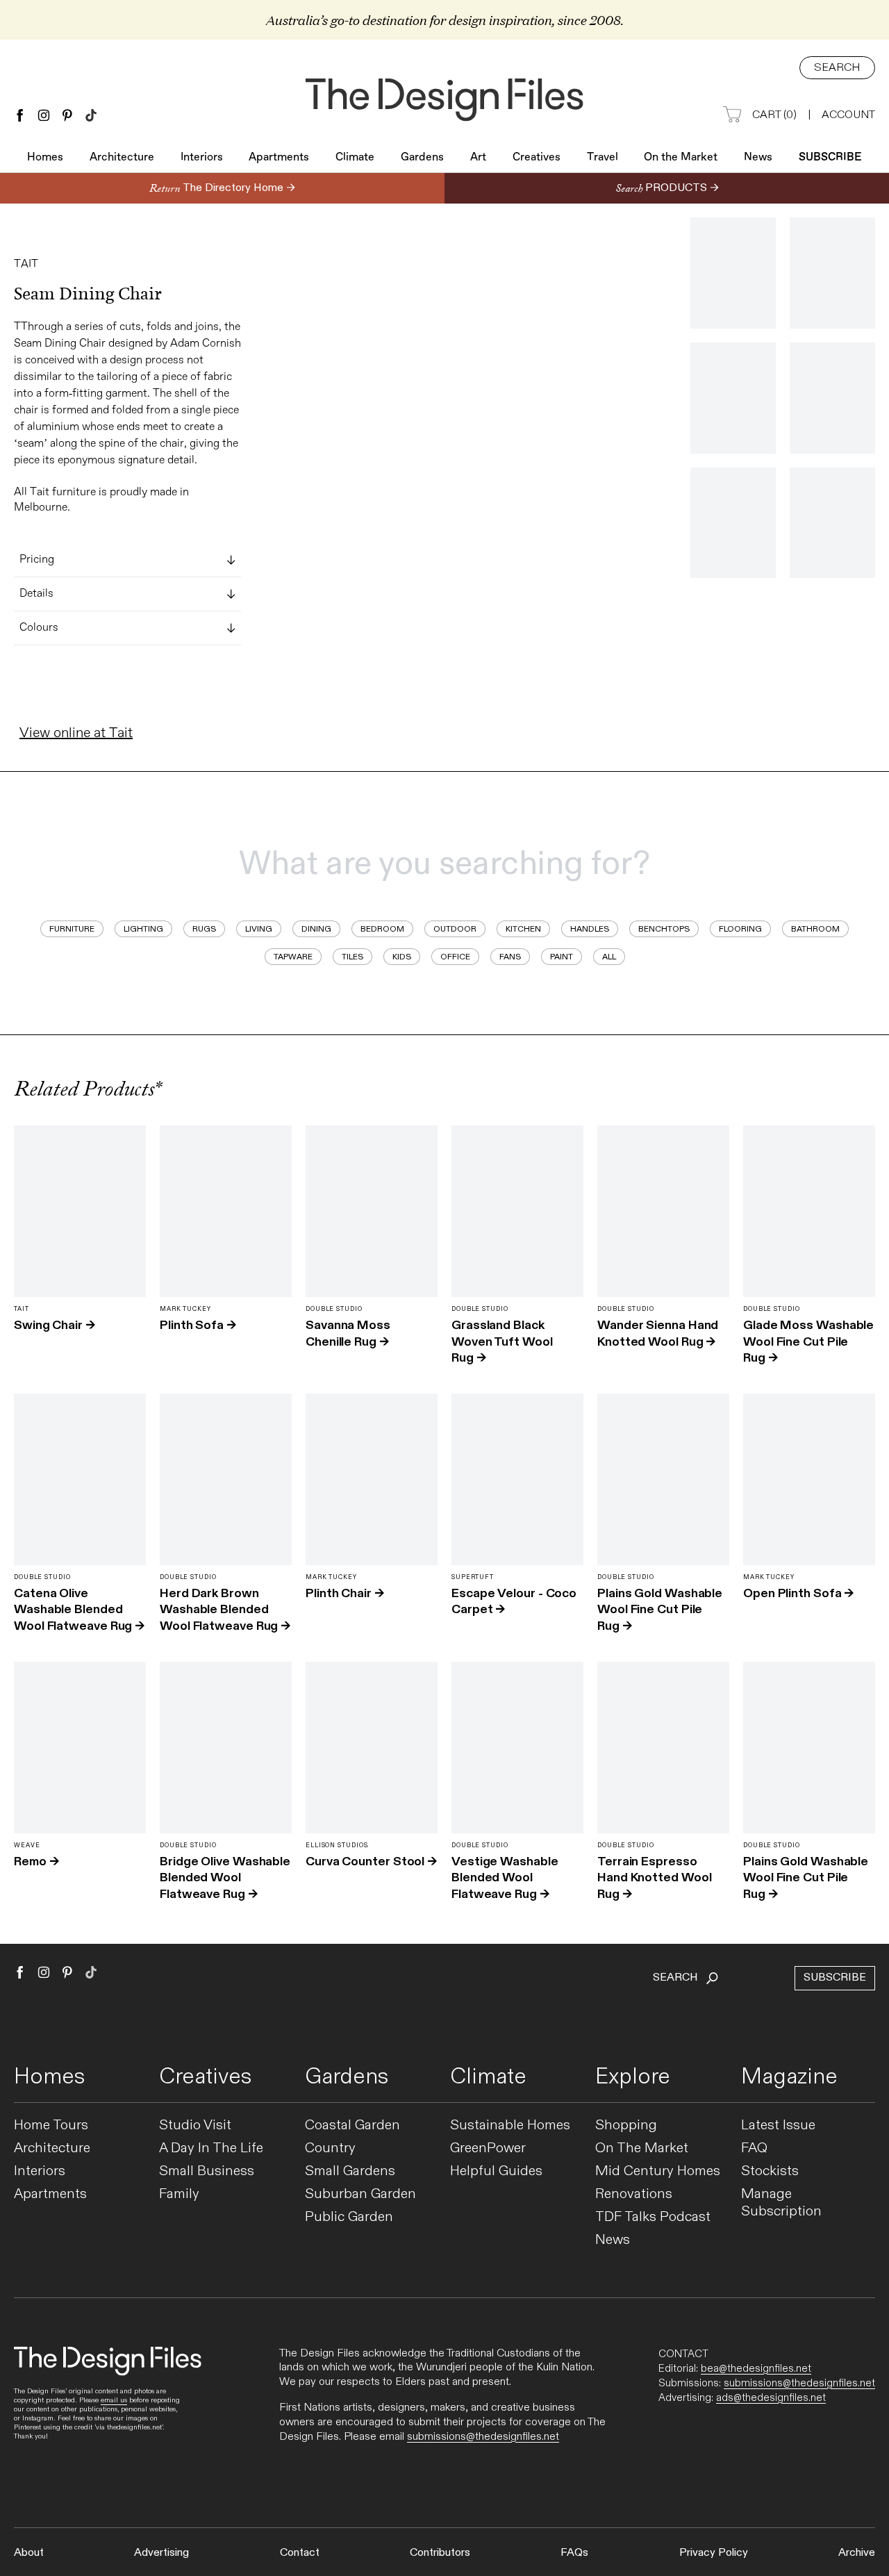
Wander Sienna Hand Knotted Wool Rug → (658, 1333)
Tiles (352, 957)
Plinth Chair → (345, 1593)
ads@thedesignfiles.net (771, 2397)
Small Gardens (350, 2171)
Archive (857, 2553)
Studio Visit (195, 2125)
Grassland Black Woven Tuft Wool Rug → (502, 1341)
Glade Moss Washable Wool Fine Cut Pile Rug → (808, 1341)
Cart (774, 115)
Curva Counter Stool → (371, 1861)
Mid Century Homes (658, 2171)
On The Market (642, 2148)
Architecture (122, 158)
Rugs (204, 929)
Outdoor (455, 929)
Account (848, 115)
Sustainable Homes (510, 2125)
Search (837, 68)
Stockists (770, 2171)
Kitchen (523, 929)
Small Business (207, 2171)
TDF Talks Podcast (653, 2217)
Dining (316, 929)
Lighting (143, 929)
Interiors (202, 158)
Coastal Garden (352, 2125)
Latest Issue (778, 2125)
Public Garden (349, 2217)
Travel (603, 158)
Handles (590, 929)
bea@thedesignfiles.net (756, 2368)
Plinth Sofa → (198, 1325)
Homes (45, 158)
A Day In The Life (211, 2148)
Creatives (537, 158)
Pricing (37, 560)
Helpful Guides (496, 2171)
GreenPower (488, 2148)
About (29, 2553)
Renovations (634, 2194)
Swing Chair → (55, 1325)
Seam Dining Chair (88, 294)
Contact (300, 2553)
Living (259, 929)
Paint (562, 957)
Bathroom (815, 929)
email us (114, 2400)
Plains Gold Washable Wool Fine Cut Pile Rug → (660, 1609)
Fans (510, 957)
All (609, 957)
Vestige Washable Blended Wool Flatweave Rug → (505, 1877)
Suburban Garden (360, 2194)
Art (478, 158)
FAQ (754, 2148)
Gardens (422, 158)
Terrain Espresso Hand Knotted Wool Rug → (654, 1877)
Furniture (72, 929)
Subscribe (830, 158)
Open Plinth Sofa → (798, 1593)
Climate (355, 158)
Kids (402, 957)
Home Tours (51, 2125)
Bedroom (382, 929)
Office (455, 957)
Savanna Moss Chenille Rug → (348, 1333)
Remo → (36, 1861)
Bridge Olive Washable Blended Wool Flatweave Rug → (225, 1877)
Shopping (626, 2125)
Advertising (161, 2553)
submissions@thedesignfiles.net (483, 2437)
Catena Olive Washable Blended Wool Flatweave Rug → (79, 1609)
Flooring (740, 929)
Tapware (293, 957)
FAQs (574, 2553)
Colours (39, 628)
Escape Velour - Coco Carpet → (514, 1601)
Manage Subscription (781, 2203)
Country (330, 2148)
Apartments (279, 158)
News (758, 158)
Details (36, 594)
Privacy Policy (714, 2553)
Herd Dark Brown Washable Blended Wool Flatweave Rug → (225, 1609)
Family (179, 2194)
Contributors (440, 2553)
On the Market (681, 158)
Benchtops (664, 929)
